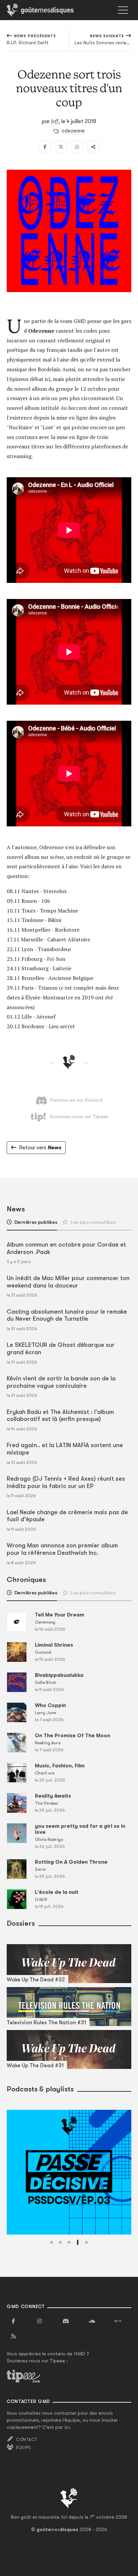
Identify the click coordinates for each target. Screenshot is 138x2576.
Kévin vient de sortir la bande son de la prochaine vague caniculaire (61, 1382)
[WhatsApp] (77, 147)
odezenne (73, 131)
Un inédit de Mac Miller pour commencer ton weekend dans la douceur (68, 1282)
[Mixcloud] (118, 2321)
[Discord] (66, 2321)
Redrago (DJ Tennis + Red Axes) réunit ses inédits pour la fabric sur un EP (66, 1482)
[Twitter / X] (61, 147)
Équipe (23, 2448)
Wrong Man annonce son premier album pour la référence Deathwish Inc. (62, 1549)
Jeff (55, 121)
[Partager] (93, 147)
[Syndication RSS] (13, 2337)
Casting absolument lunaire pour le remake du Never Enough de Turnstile (67, 1315)
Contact (27, 2440)
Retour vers (40, 1148)
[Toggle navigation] (123, 10)
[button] (52, 2242)
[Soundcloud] (92, 2321)
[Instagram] (40, 2321)
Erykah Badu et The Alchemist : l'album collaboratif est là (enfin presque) (60, 1416)
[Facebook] (45, 147)
